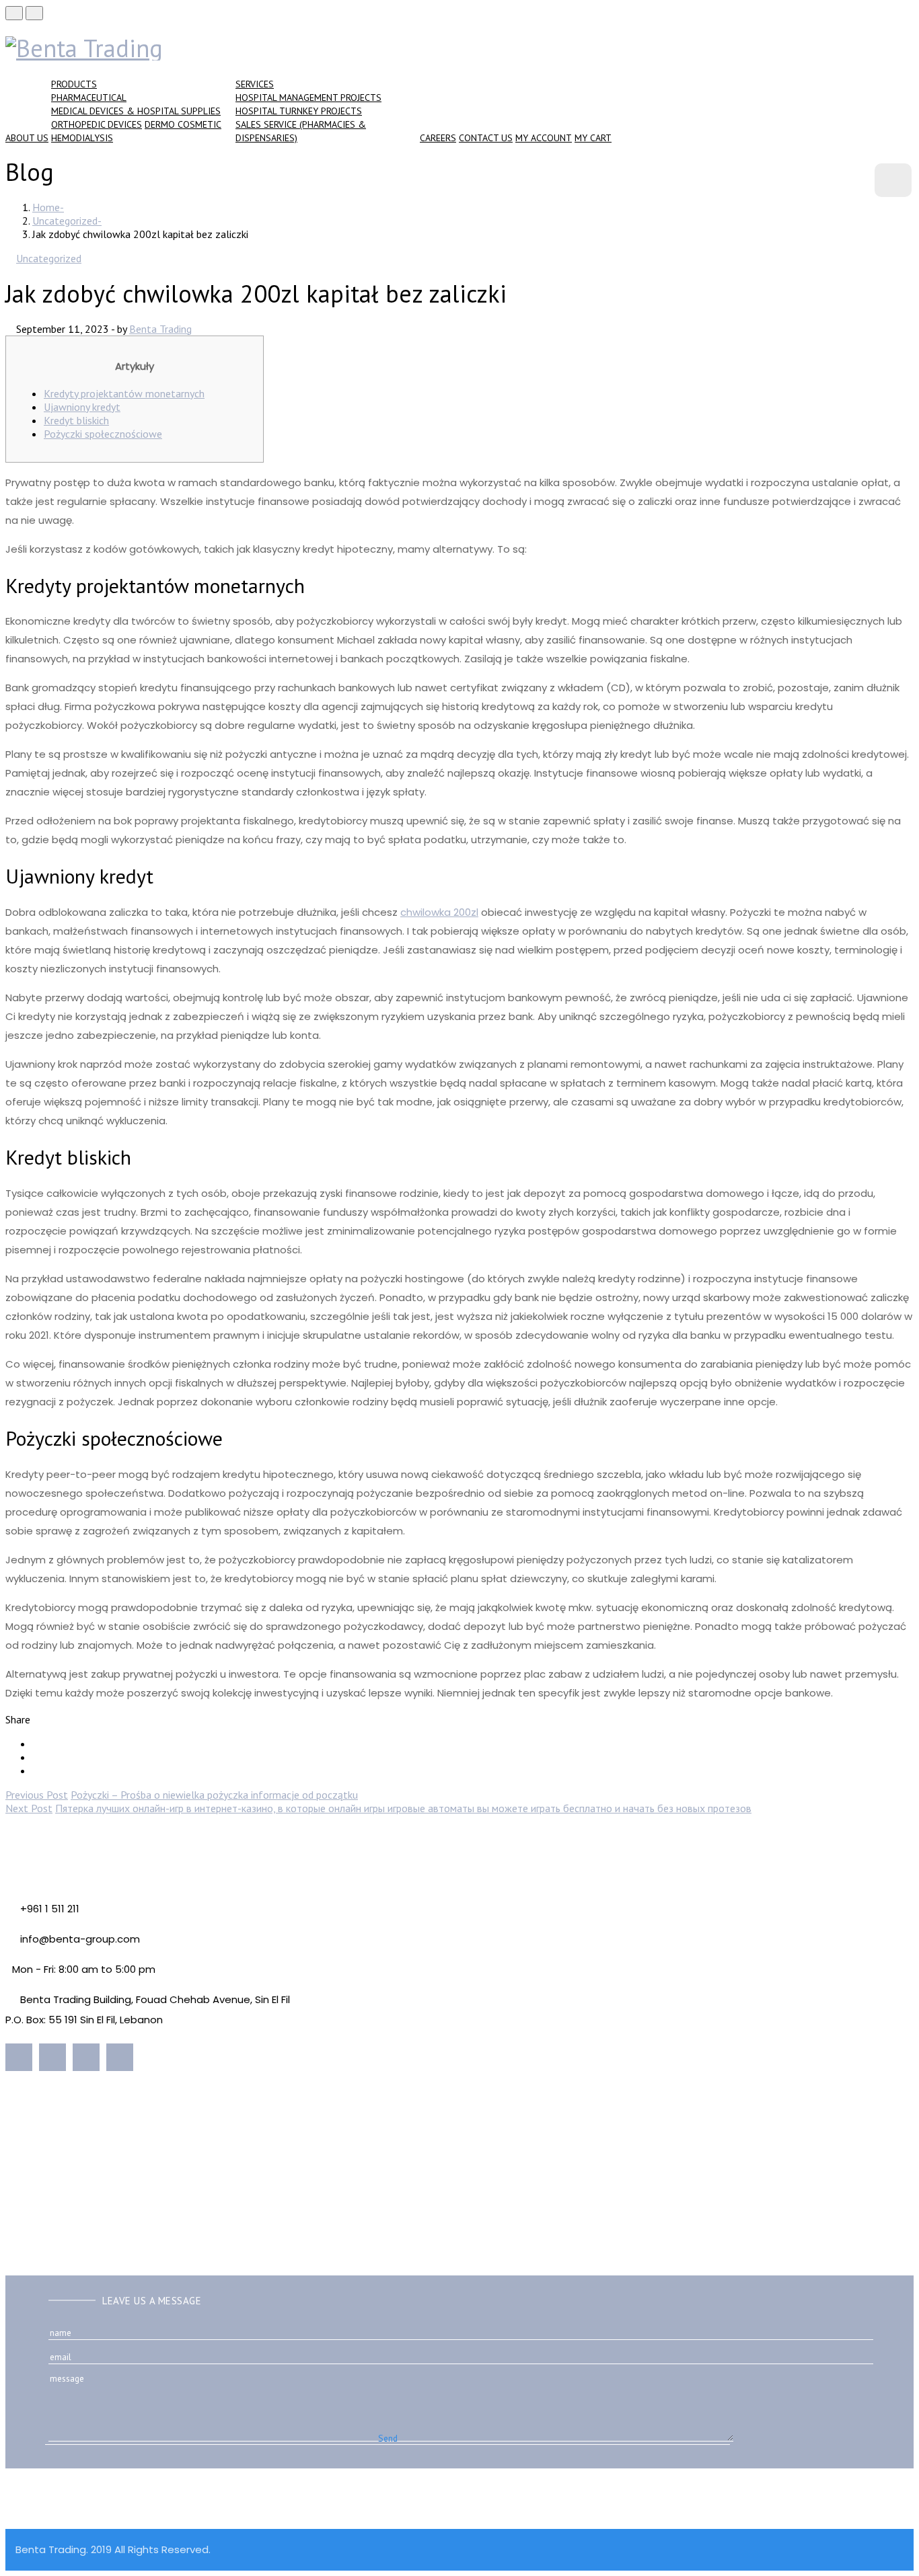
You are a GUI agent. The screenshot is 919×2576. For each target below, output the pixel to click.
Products (74, 84)
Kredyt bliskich (76, 420)
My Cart (593, 138)
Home (46, 207)
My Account (544, 138)
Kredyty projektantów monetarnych (124, 393)
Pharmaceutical (89, 97)
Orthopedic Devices (97, 124)
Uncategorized (65, 221)
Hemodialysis (82, 138)
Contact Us (486, 138)
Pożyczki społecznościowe (103, 434)
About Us (27, 138)
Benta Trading (160, 329)
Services (255, 84)
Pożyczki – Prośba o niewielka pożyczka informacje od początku (214, 1795)
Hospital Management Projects (308, 97)
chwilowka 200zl (439, 912)
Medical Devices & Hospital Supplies (136, 111)
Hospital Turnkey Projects (299, 111)
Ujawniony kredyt (82, 407)
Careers (438, 138)
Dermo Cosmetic (183, 124)
